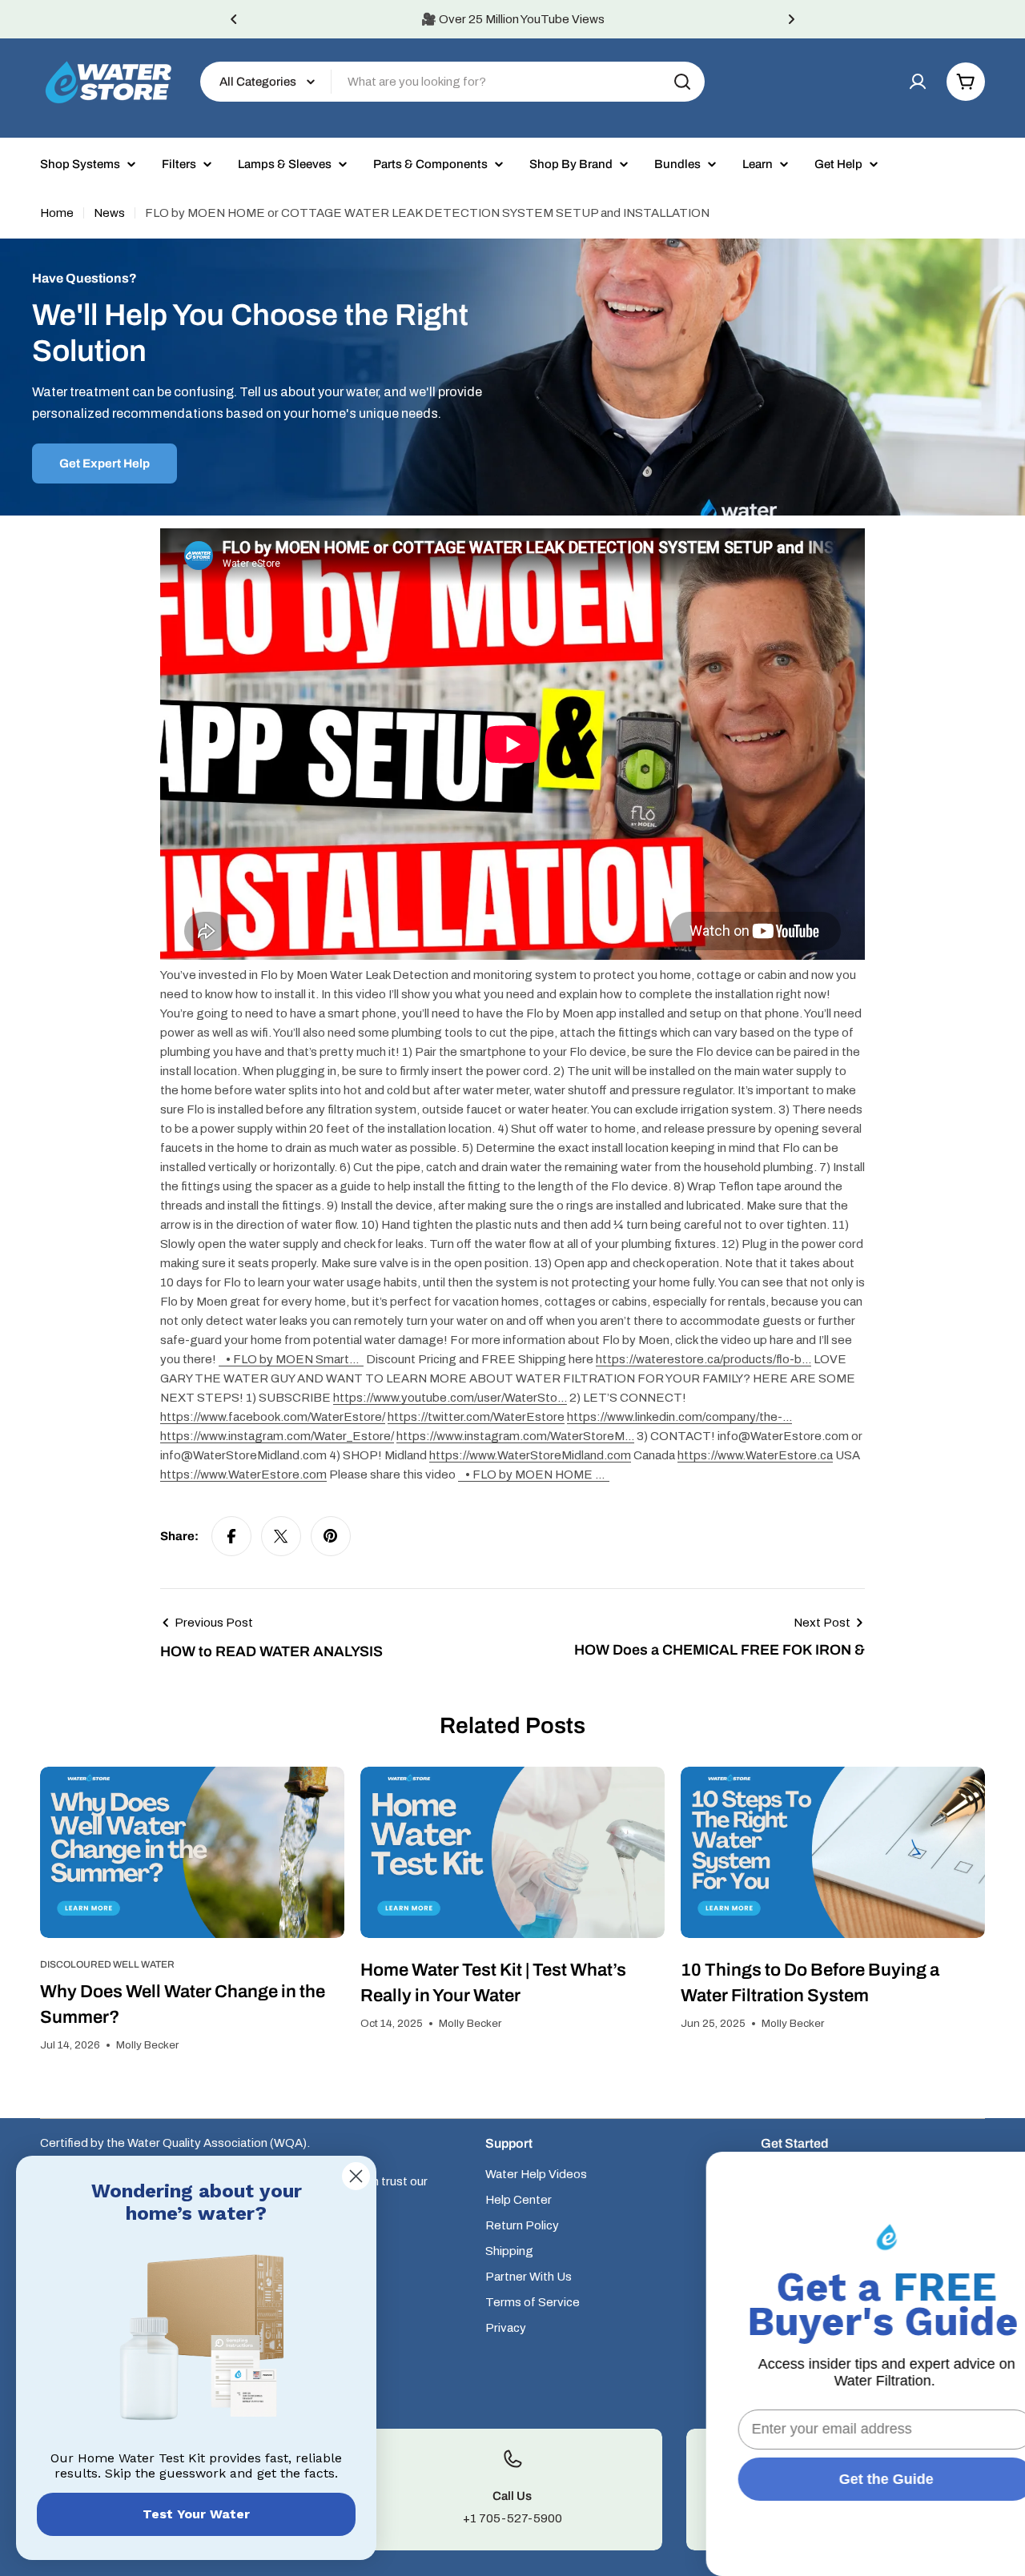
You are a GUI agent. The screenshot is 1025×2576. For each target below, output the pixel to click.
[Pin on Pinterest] (331, 1536)
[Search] (682, 82)
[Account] (918, 82)
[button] (234, 19)
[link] (196, 2341)
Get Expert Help (105, 463)
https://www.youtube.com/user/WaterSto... (450, 1398)
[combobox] (452, 82)
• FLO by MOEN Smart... (293, 1359)
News (109, 213)
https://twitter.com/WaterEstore (476, 1417)
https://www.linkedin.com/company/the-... (679, 1417)
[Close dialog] (356, 2176)
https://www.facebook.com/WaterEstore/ (273, 1417)
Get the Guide (845, 2479)
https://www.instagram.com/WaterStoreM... (515, 1436)
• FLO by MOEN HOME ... (536, 1475)
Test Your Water (196, 2514)
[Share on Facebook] (231, 1536)
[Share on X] (281, 1536)
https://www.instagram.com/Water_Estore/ (277, 1436)
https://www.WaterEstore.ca (755, 1455)
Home (57, 213)
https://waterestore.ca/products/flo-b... (703, 1359)
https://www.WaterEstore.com (243, 1475)
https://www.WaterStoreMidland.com (530, 1455)
